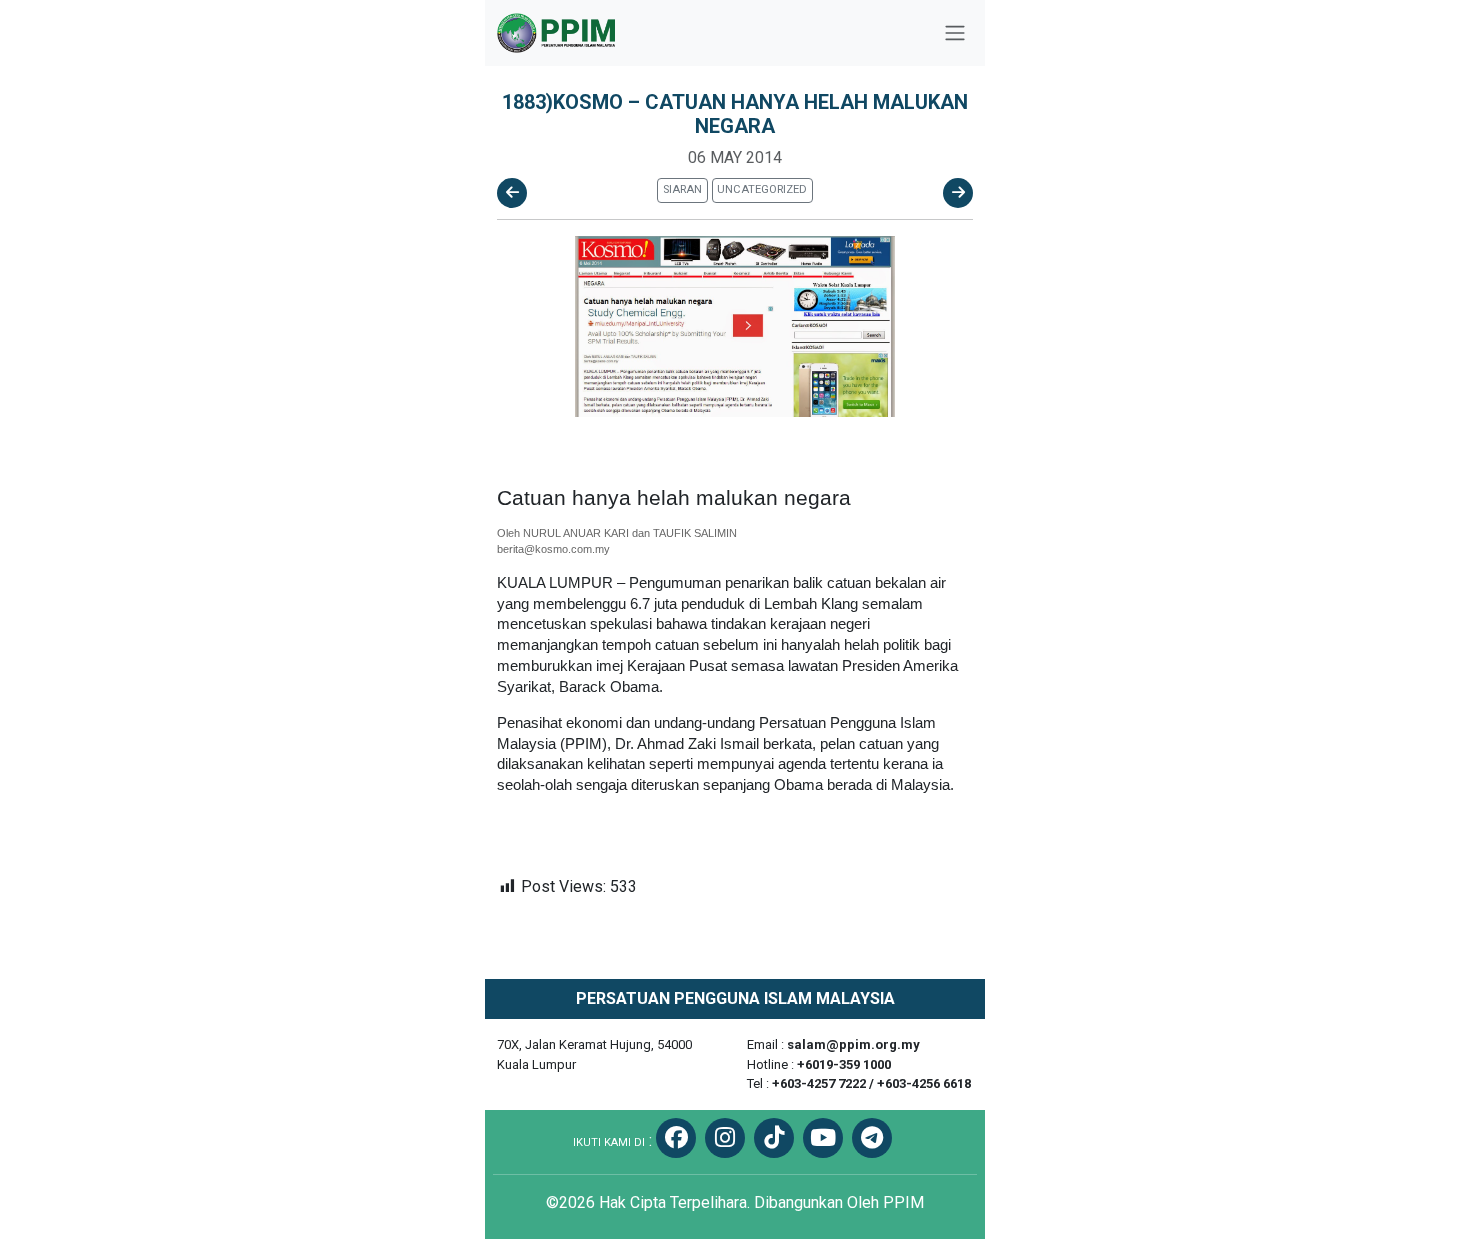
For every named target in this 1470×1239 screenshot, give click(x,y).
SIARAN (682, 189)
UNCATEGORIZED (762, 189)
